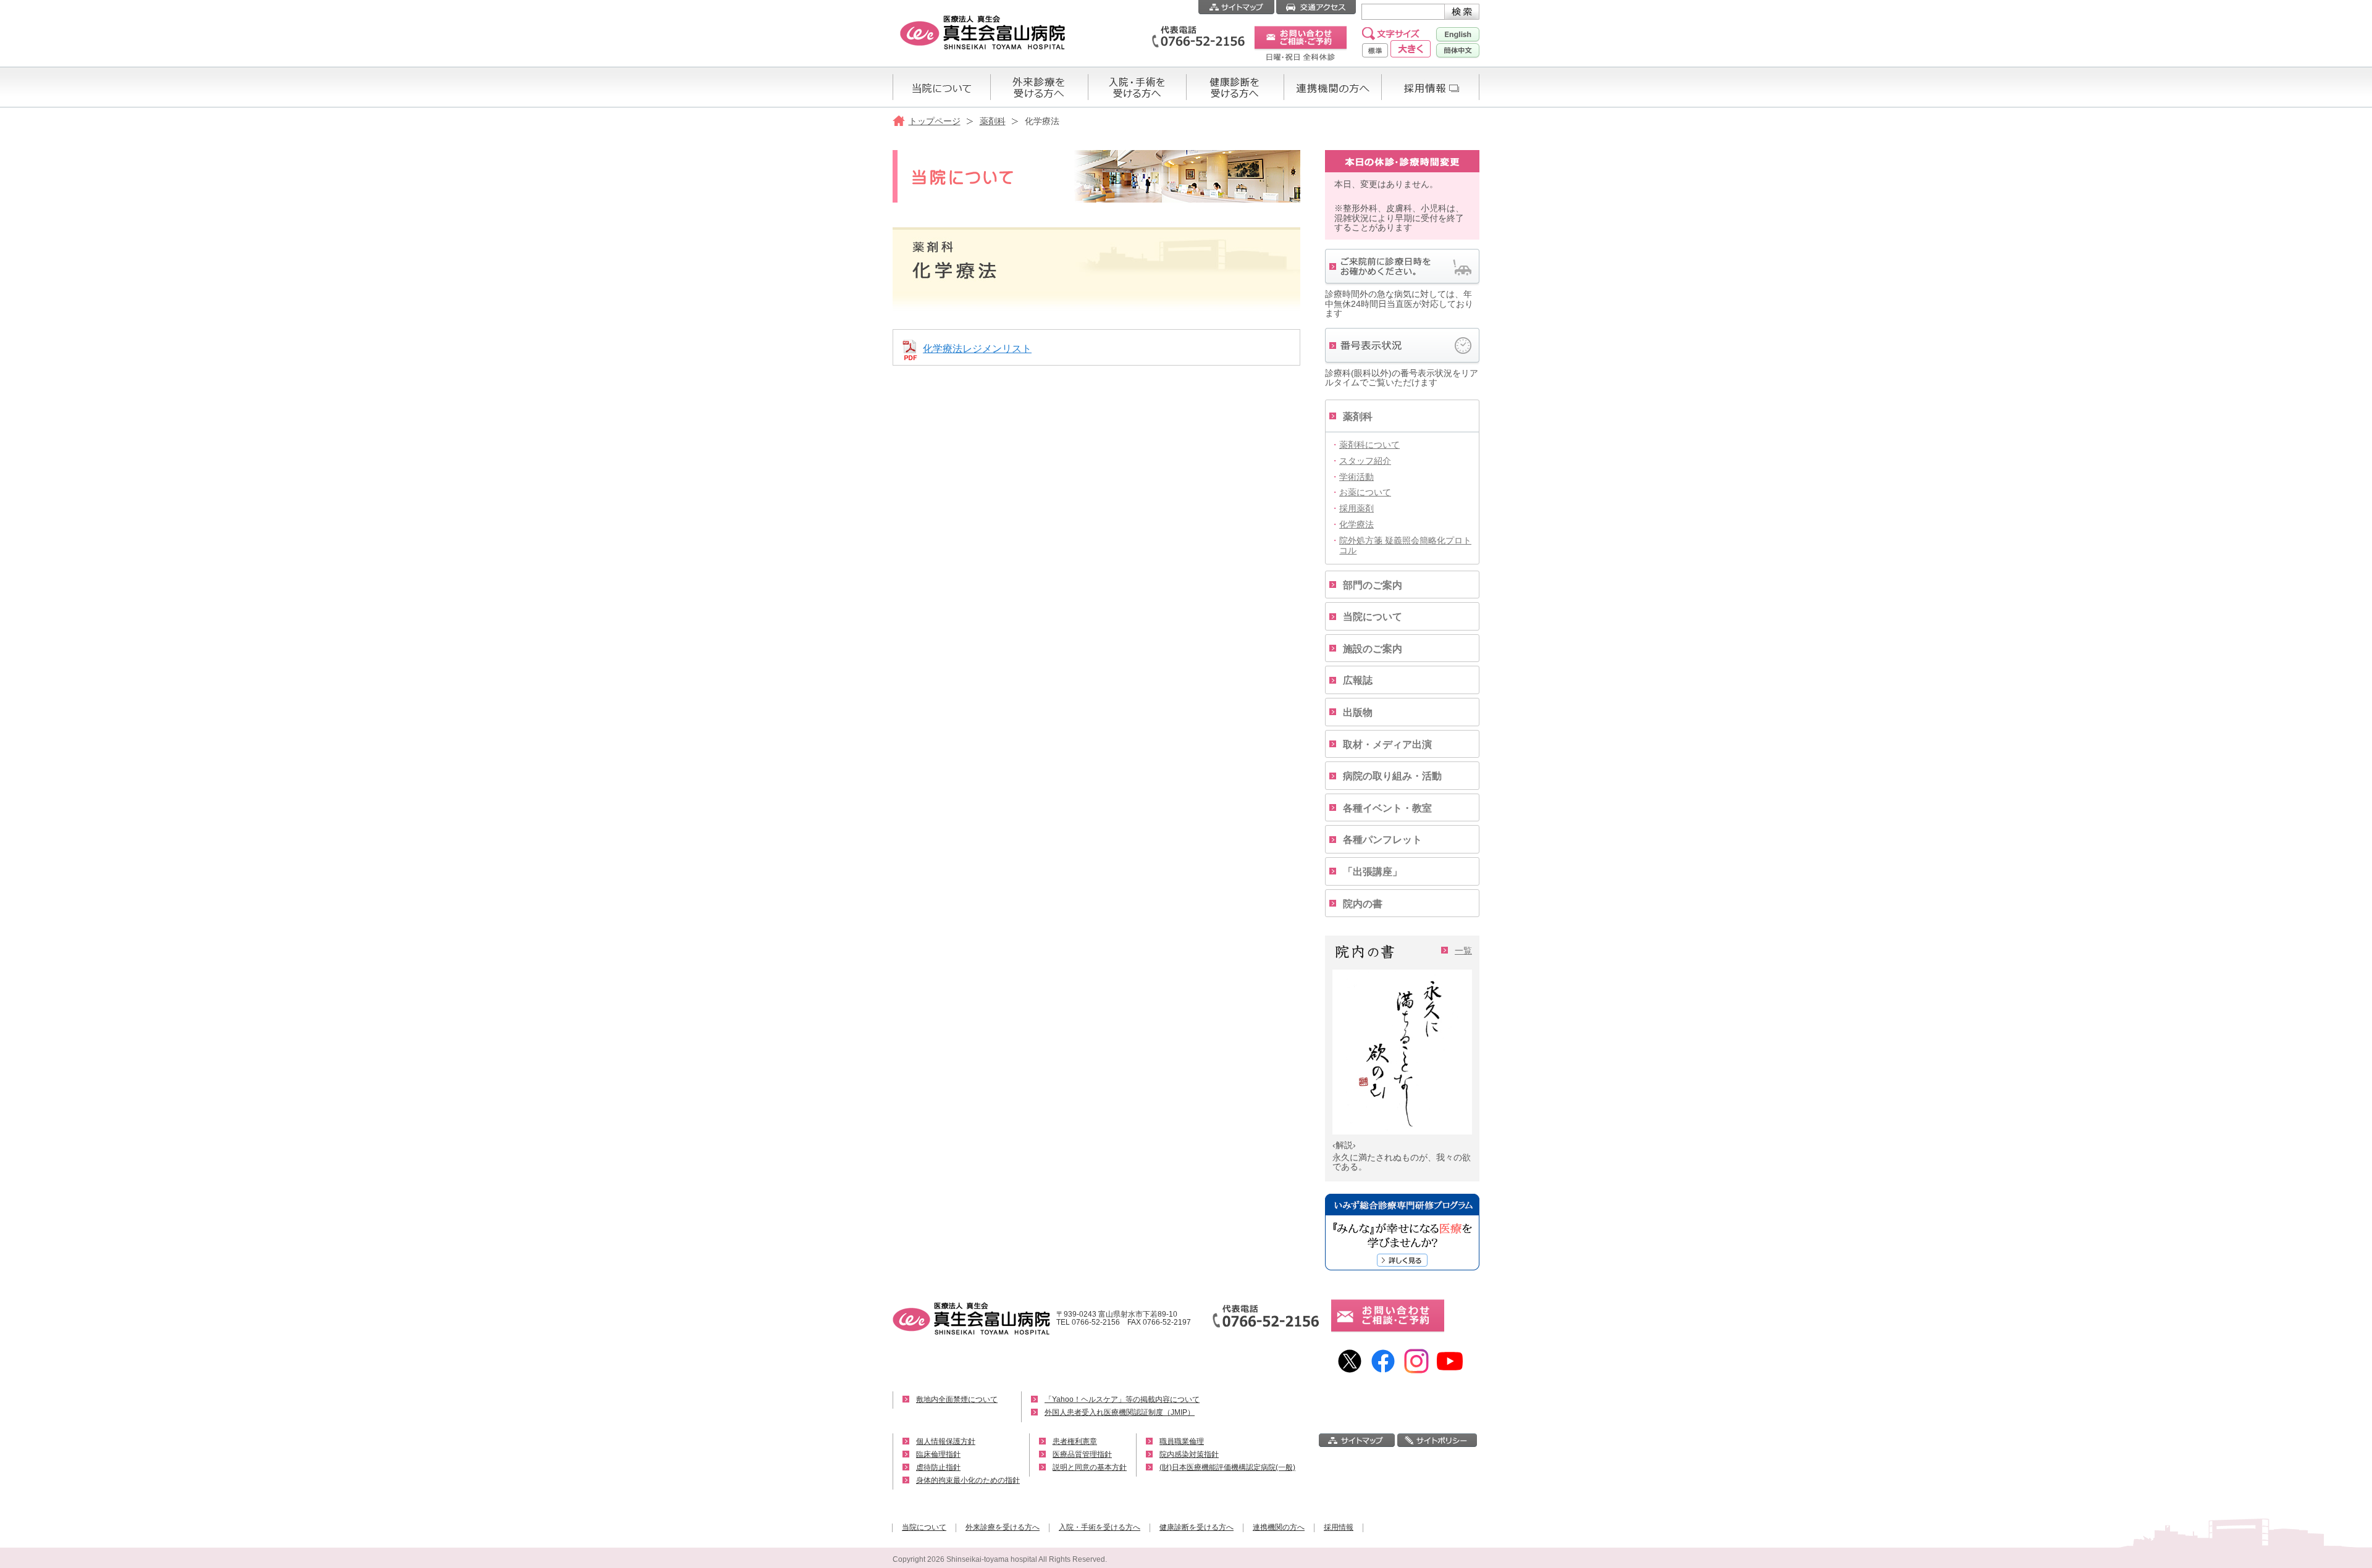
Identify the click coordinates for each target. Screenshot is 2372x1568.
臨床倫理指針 (938, 1454)
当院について (1373, 617)
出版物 (1358, 712)
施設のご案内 (1373, 649)
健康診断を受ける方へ (1197, 1527)
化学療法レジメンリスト (977, 349)
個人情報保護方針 (946, 1441)
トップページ (935, 121)
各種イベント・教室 (1387, 808)
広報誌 (1358, 680)
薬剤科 (993, 121)
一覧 (1463, 950)
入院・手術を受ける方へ (1100, 1527)
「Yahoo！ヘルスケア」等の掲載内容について (1122, 1399)
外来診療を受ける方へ (1003, 1527)
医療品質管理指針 (1082, 1454)
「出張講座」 (1373, 872)
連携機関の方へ (1279, 1527)
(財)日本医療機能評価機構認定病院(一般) (1227, 1467)
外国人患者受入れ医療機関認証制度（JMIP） (1120, 1412)
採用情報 (1339, 1527)
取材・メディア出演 (1387, 744)
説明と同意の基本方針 (1090, 1467)
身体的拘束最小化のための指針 (968, 1480)
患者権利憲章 (1075, 1441)
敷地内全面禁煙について (957, 1399)
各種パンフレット (1382, 840)
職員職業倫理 (1182, 1441)
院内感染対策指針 (1189, 1454)
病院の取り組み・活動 (1392, 776)
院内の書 (1363, 904)
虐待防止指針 (938, 1467)
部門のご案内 (1373, 585)
